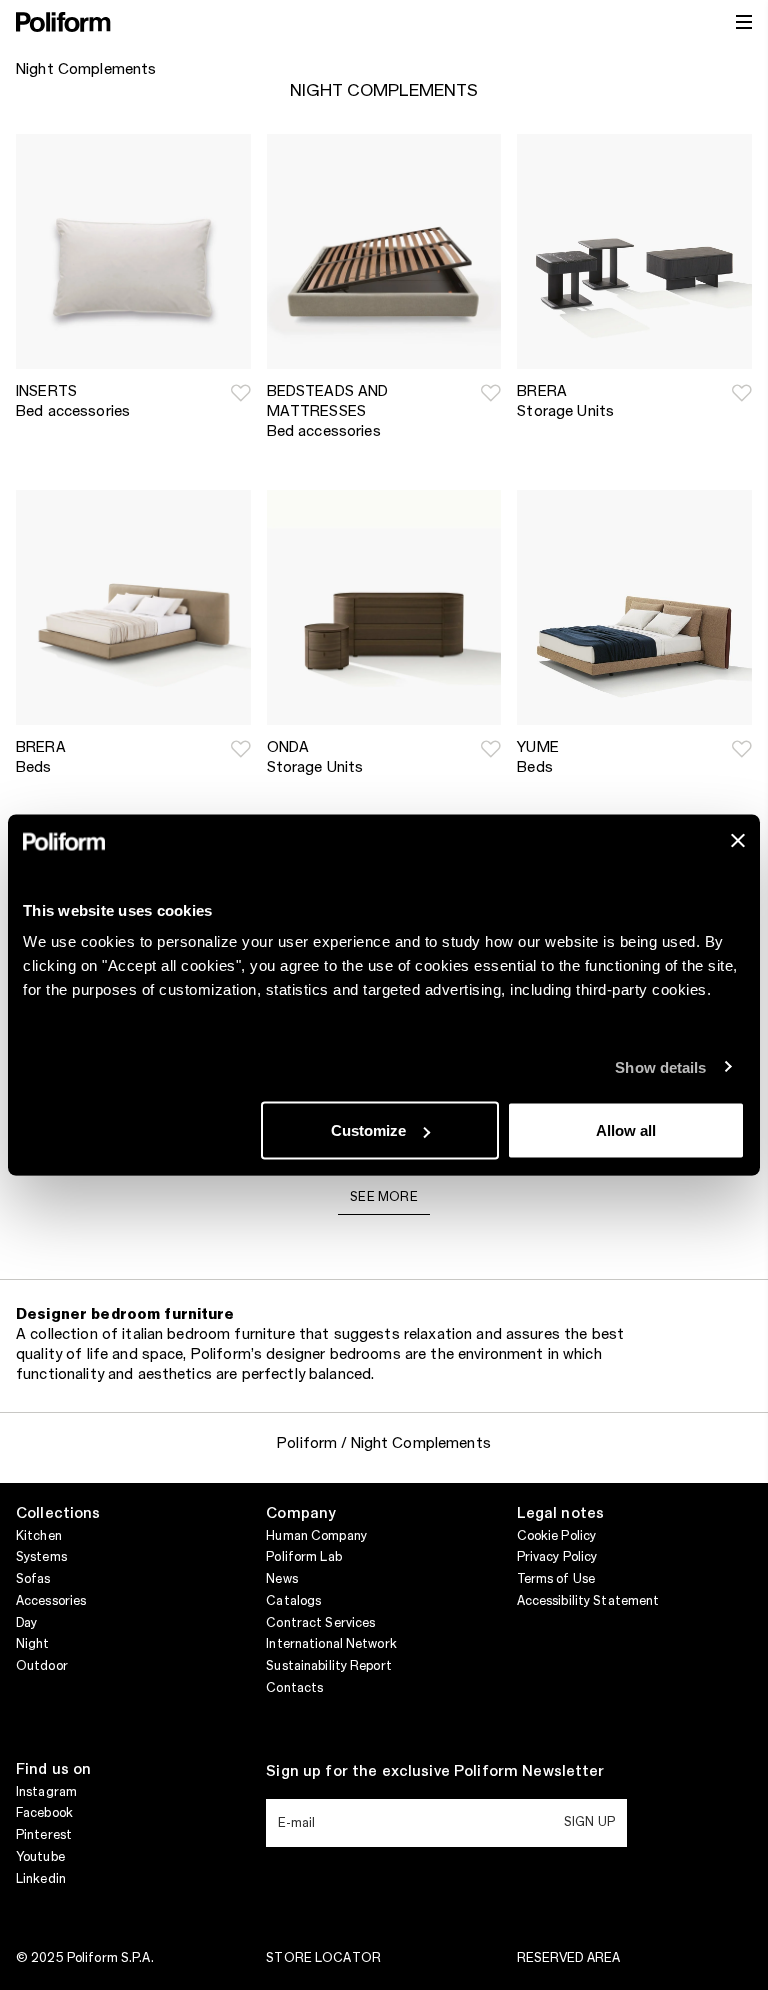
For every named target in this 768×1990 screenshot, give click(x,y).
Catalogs (293, 1601)
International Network (331, 1644)
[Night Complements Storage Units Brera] (634, 251)
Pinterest (44, 1835)
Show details (660, 1066)
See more (384, 1197)
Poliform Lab (303, 1557)
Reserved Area (569, 1958)
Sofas (33, 1579)
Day (26, 1623)
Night (33, 1644)
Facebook (44, 1813)
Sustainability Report (329, 1666)
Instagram (46, 1792)
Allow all (626, 1130)
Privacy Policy (557, 1557)
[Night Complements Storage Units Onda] (384, 607)
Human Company (316, 1536)
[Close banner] (738, 841)
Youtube (40, 1857)
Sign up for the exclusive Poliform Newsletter (435, 1772)
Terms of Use (556, 1579)
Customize (368, 1130)
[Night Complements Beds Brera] (133, 607)
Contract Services (320, 1623)
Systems (41, 1557)
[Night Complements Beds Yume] (634, 607)
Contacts (294, 1688)
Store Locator (323, 1958)
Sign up (589, 1822)
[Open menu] (744, 22)
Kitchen (39, 1536)
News (281, 1579)
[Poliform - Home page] (63, 22)
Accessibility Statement (588, 1601)
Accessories (51, 1601)
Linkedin (41, 1879)
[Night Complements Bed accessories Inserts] (133, 251)
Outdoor (42, 1666)
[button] (241, 393)
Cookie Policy (557, 1536)
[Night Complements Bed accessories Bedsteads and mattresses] (384, 251)
